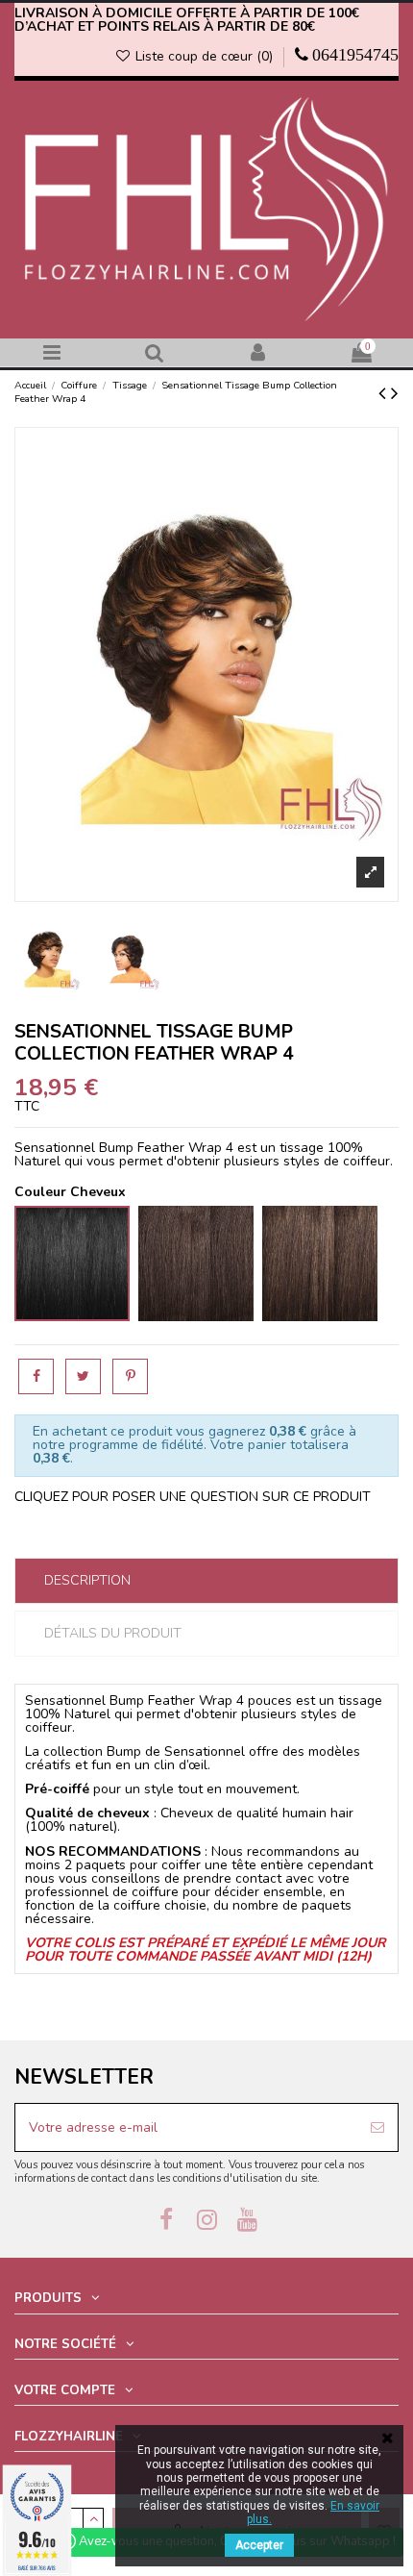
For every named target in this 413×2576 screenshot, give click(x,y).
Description (87, 1580)
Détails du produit (113, 1633)
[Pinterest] (130, 1376)
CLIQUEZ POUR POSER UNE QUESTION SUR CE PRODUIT (193, 1497)
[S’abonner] (377, 2127)
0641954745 (355, 55)
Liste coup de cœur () (204, 56)
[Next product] (395, 393)
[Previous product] (385, 393)
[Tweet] (83, 1376)
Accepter (259, 2545)
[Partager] (36, 1376)
